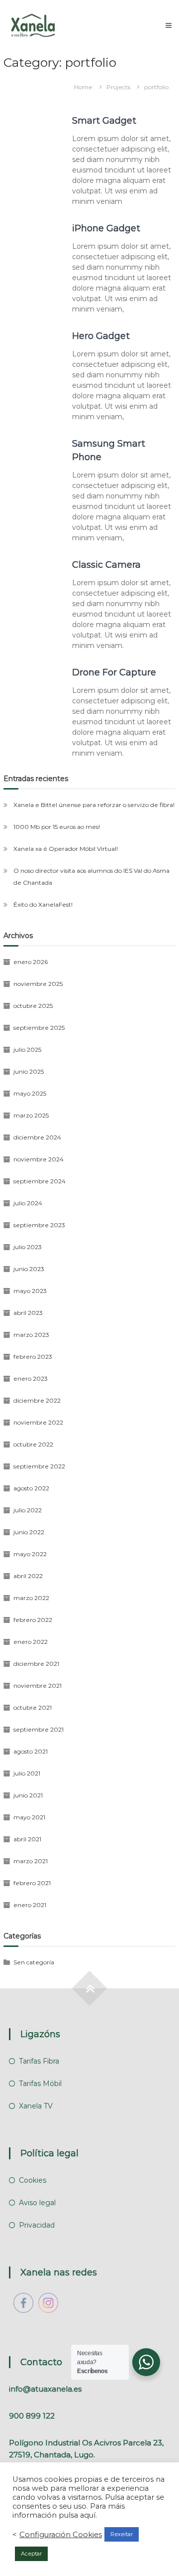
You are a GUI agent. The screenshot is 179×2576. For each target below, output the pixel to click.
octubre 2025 (33, 1006)
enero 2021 (30, 1905)
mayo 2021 (29, 1817)
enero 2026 (31, 962)
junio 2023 (29, 1269)
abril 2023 (28, 1313)
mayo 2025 (30, 1093)
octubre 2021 (33, 1707)
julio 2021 (27, 1773)
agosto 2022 (31, 1488)
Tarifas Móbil (40, 2084)
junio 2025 (29, 1071)
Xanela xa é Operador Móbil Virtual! (66, 849)
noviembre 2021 (38, 1686)
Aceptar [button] (31, 2554)
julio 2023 (28, 1247)
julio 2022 (28, 1510)
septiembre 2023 (39, 1225)
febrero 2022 (33, 1620)
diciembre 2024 (37, 1137)
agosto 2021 (31, 1751)
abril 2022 (28, 1576)
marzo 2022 (31, 1598)
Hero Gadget (101, 336)
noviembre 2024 (39, 1159)
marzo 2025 (31, 1115)
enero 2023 (31, 1378)
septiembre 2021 (39, 1729)
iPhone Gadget (106, 228)
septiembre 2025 (39, 1028)
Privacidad (37, 2225)
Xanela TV (36, 2106)
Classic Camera (106, 565)
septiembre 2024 (40, 1181)
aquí (88, 2515)
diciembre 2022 (37, 1400)
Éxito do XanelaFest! (43, 904)
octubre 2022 (33, 1444)
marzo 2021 (31, 1861)
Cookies (33, 2180)
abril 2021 (27, 1839)
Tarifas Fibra (39, 2061)
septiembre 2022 (39, 1466)
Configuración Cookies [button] (61, 2535)
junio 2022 (29, 1532)
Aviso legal (37, 2203)
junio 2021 (28, 1795)
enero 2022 (31, 1642)
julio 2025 (27, 1049)
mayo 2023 (30, 1291)
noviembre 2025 (38, 984)
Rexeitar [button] (122, 2534)
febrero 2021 (32, 1883)
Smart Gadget (104, 121)
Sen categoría (34, 1962)
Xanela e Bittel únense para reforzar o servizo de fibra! (94, 805)
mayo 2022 (30, 1554)
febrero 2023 (33, 1357)
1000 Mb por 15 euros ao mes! (57, 827)
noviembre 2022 (38, 1422)
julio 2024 (28, 1203)
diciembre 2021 (36, 1664)
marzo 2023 (31, 1335)
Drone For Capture (114, 672)
